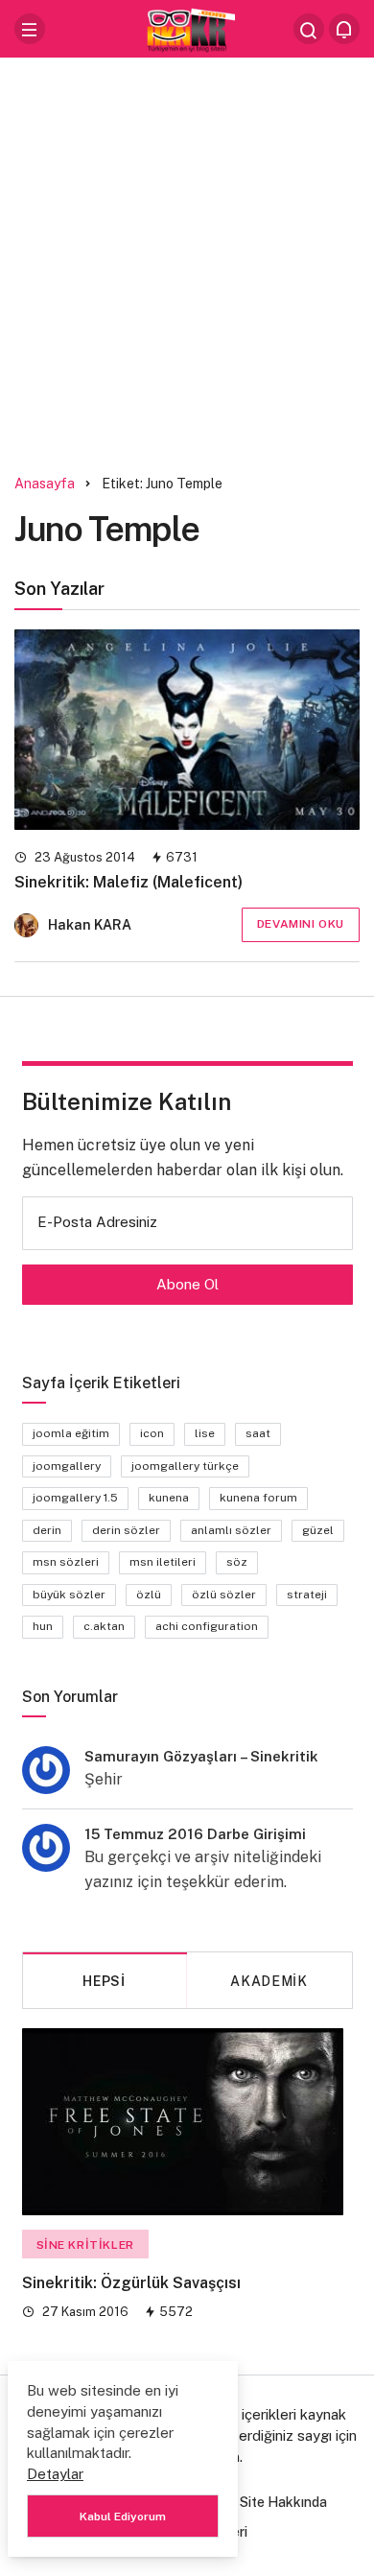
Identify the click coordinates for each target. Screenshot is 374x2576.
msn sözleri (66, 1562)
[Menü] (30, 29)
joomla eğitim (71, 1433)
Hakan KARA (90, 925)
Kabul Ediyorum (123, 2517)
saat (258, 1433)
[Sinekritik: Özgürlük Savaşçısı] (183, 2122)
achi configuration (207, 1626)
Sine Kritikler (85, 2245)
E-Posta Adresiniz (97, 1222)
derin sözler (126, 1530)
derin (47, 1530)
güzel (318, 1530)
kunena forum (258, 1498)
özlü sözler (224, 1595)
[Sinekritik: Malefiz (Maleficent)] (187, 730)
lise (205, 1433)
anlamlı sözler (231, 1530)
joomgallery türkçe (185, 1466)
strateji (307, 1595)
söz (237, 1562)
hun (43, 1626)
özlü (149, 1595)
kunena (169, 1498)
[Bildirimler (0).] (344, 29)
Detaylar (55, 2474)
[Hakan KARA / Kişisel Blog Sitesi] (187, 27)
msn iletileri (163, 1562)
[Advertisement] (187, 259)
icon (152, 1433)
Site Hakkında (283, 2502)
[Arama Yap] (309, 29)
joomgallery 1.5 (75, 1498)
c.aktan (104, 1626)
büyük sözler (69, 1595)
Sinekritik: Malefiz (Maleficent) (129, 882)
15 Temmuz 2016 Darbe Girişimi (195, 1834)
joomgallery (67, 1466)
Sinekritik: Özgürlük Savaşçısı (131, 2283)
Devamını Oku (301, 924)
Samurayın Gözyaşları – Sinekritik (201, 1756)
